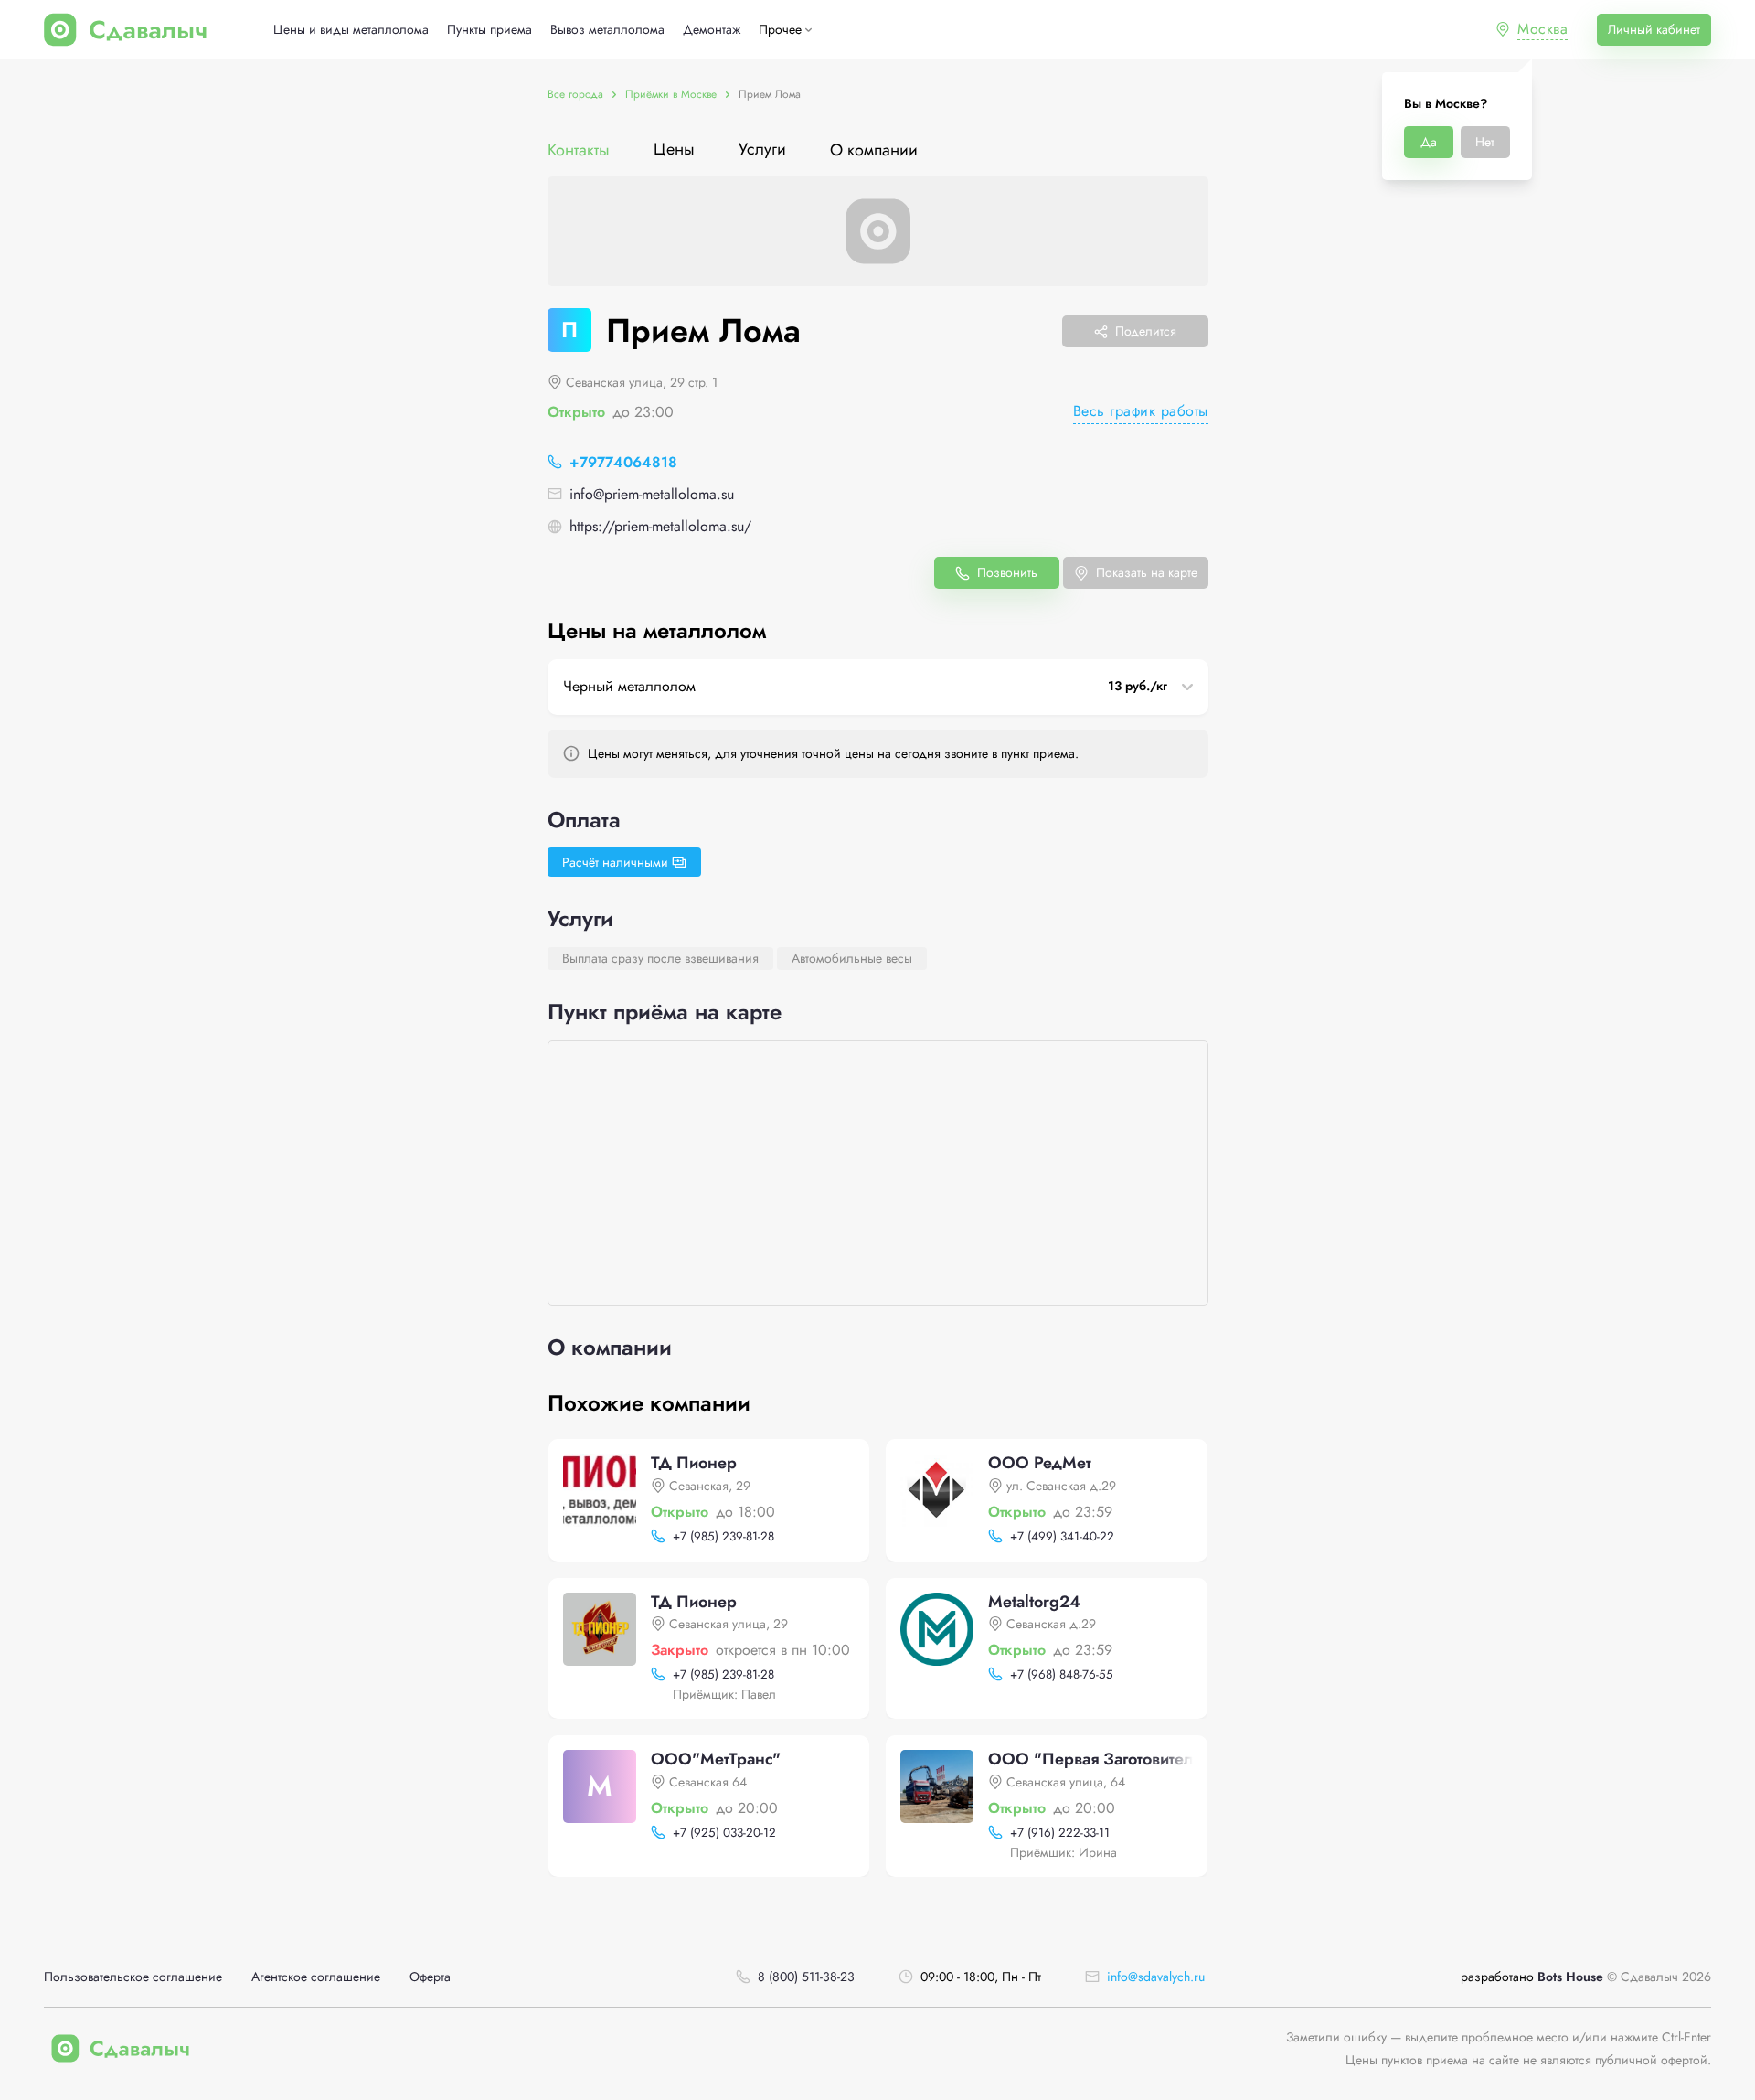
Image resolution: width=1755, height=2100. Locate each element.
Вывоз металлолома (607, 30)
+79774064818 (623, 462)
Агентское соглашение (316, 1977)
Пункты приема (489, 30)
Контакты (579, 150)
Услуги (762, 150)
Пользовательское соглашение (133, 1977)
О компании (874, 150)
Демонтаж (712, 30)
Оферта (430, 1977)
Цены (674, 150)
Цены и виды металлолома (351, 30)
